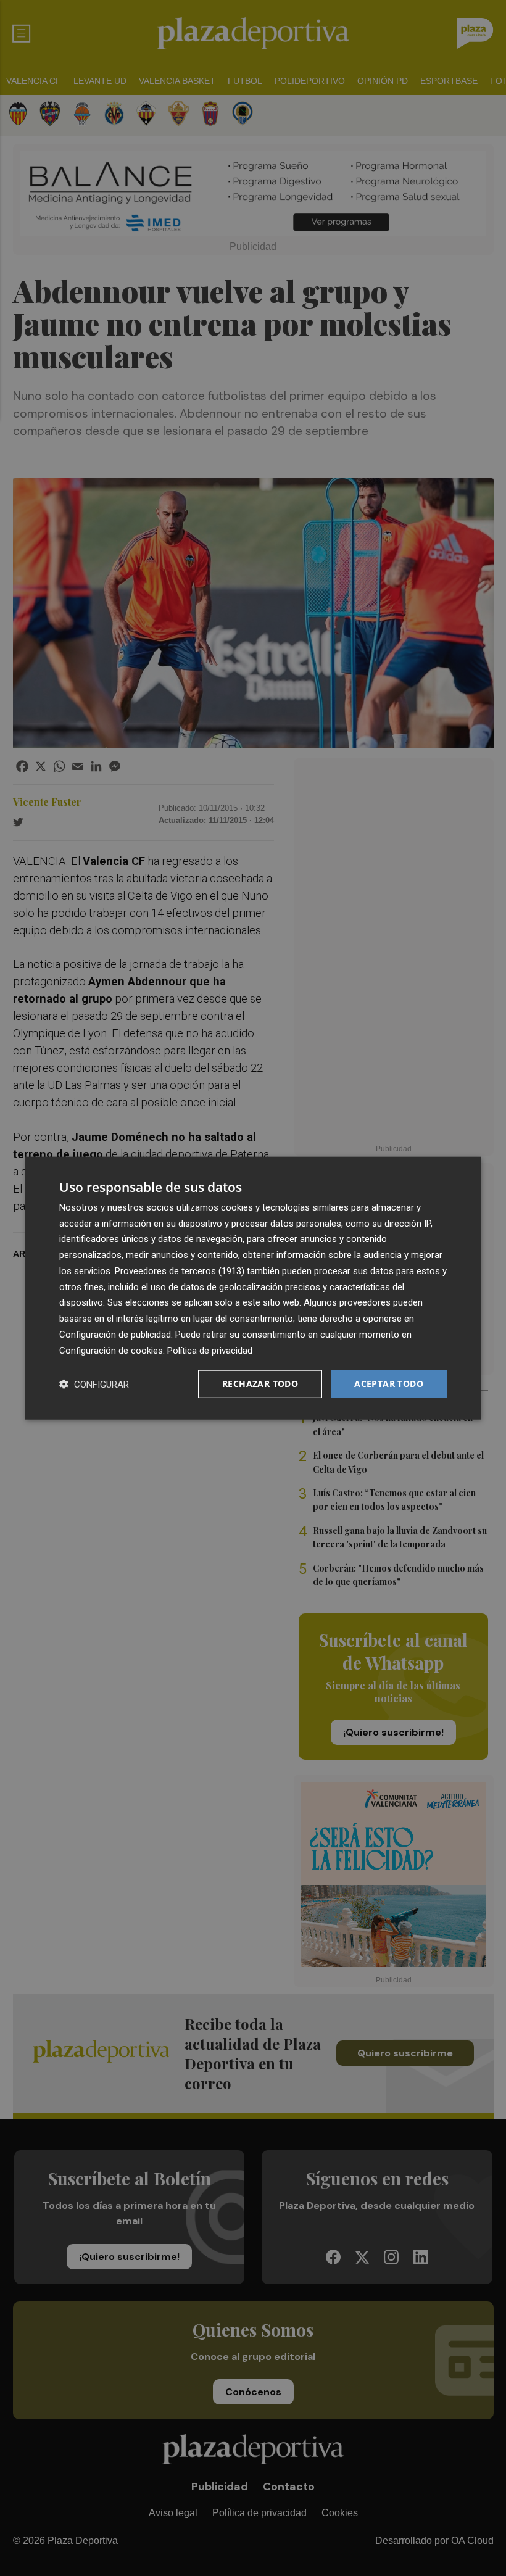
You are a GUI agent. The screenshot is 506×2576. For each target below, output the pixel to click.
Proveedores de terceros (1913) (180, 1271)
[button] (94, 1384)
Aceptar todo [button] (389, 1384)
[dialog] (253, 1288)
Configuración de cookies (111, 1350)
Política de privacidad (210, 1350)
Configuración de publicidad (115, 1335)
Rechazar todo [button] (260, 1384)
